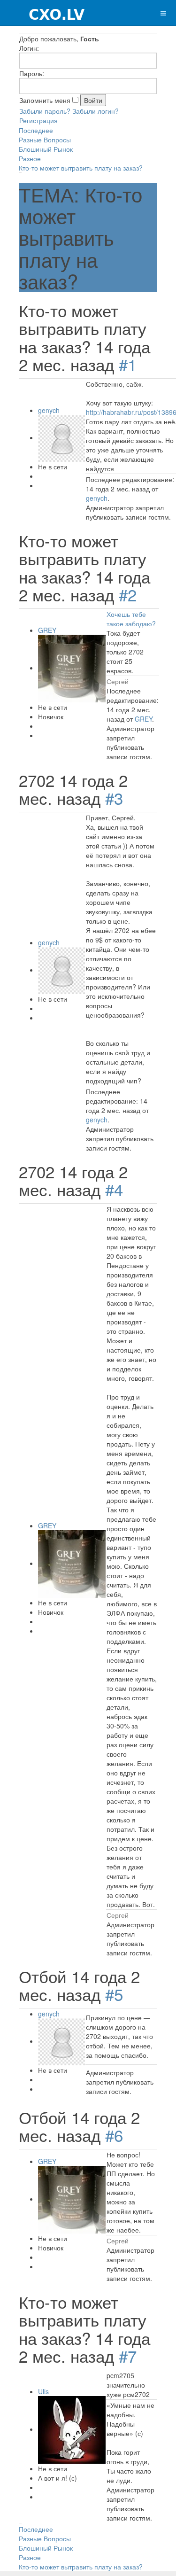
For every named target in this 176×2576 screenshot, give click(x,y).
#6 (114, 2135)
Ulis (43, 2391)
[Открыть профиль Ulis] (72, 2429)
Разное (30, 158)
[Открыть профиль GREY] (72, 668)
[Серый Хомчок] (43, 13)
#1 (128, 364)
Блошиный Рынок (46, 149)
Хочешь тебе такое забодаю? (131, 619)
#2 (128, 594)
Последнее (36, 130)
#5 (114, 1994)
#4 (114, 1189)
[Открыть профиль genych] (61, 437)
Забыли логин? (96, 111)
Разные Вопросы (45, 140)
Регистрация (38, 120)
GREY (47, 630)
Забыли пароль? (45, 111)
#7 (128, 2356)
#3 (114, 798)
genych (49, 410)
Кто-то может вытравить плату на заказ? (81, 168)
